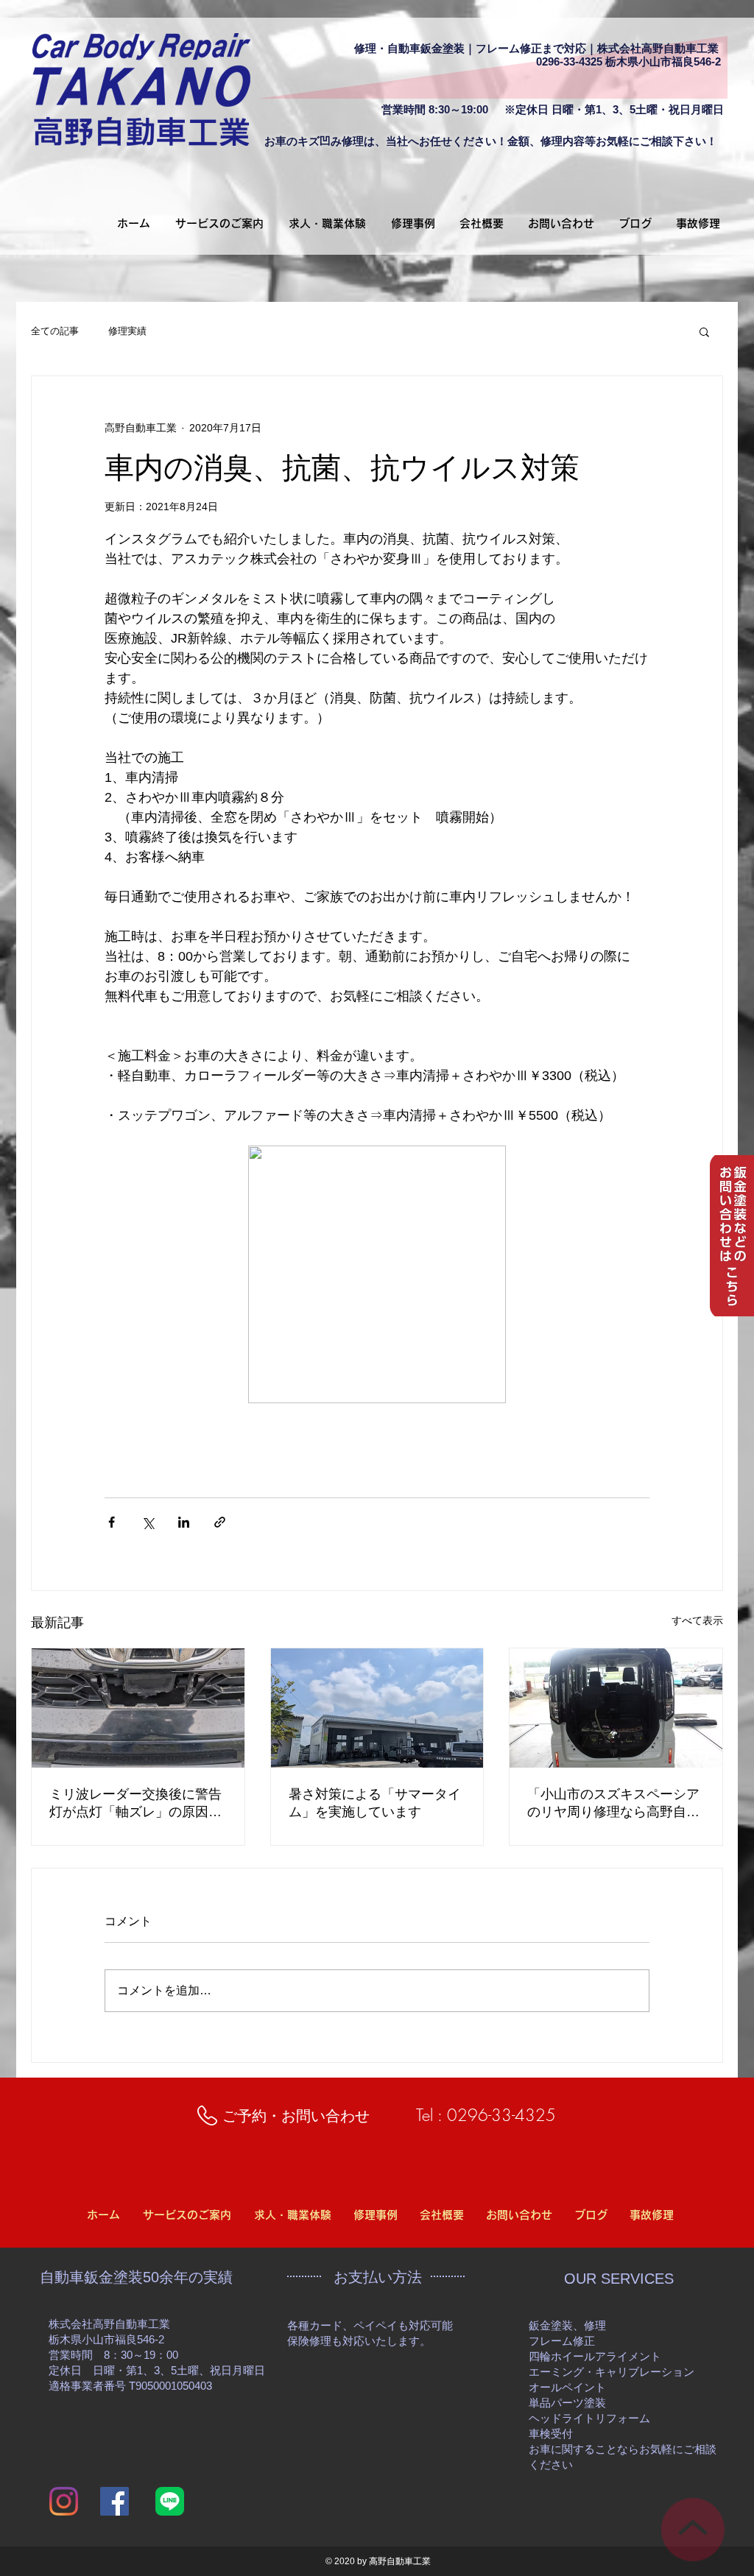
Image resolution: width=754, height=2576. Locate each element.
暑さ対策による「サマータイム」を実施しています (375, 1803)
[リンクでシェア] (220, 1522)
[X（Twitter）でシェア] (148, 1522)
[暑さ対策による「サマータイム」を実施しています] (377, 1708)
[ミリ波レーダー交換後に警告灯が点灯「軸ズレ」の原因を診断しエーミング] (138, 1708)
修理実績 (127, 331)
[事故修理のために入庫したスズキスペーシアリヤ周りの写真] (616, 1708)
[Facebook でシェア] (112, 1522)
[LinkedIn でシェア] (184, 1522)
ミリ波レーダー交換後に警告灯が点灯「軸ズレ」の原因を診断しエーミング (135, 1804)
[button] (704, 331)
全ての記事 (55, 331)
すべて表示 (697, 1620)
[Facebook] (114, 2501)
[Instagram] (64, 2501)
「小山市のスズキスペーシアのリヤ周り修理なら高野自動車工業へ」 (613, 1804)
